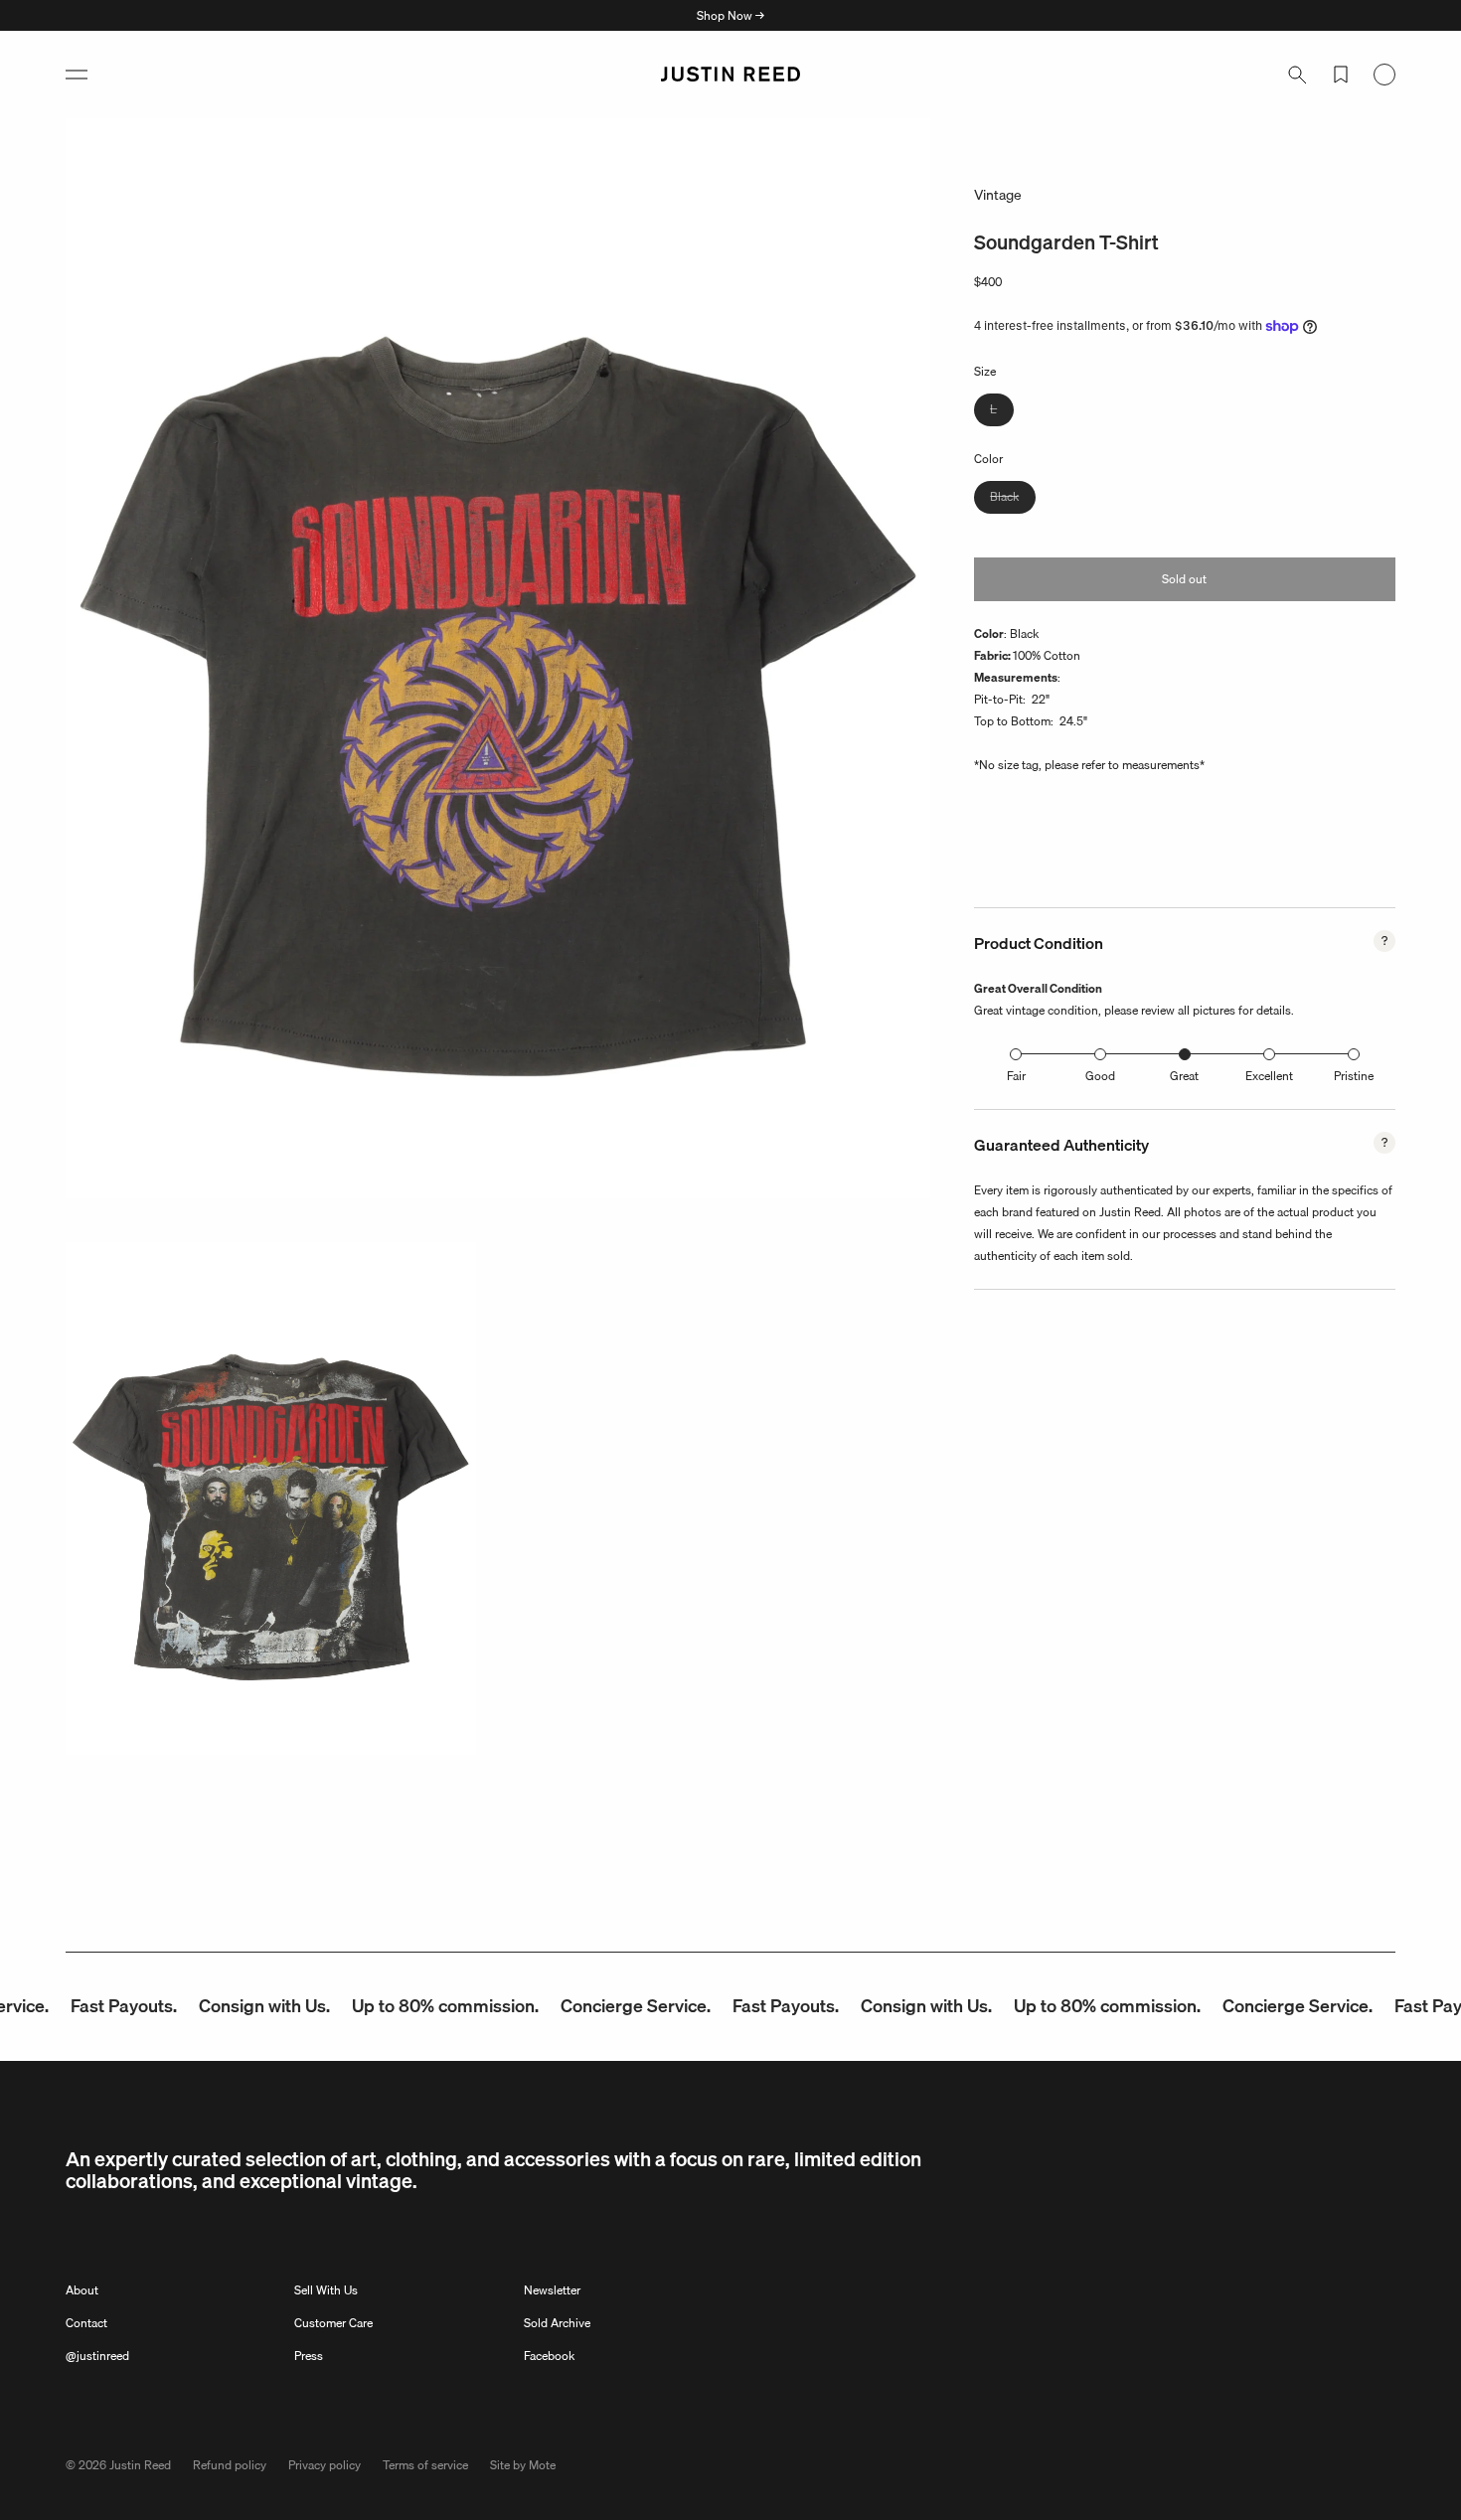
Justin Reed (140, 2465)
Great (1184, 1076)
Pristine (1354, 1076)
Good (1100, 1076)
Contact (86, 2323)
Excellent (1269, 1076)
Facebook (549, 2356)
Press (309, 2356)
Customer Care (333, 2323)
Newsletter (552, 2290)
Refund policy (230, 2465)
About (82, 2290)
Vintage (998, 195)
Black (1013, 500)
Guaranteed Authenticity (1061, 1145)
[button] (77, 75)
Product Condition (1039, 943)
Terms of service (425, 2465)
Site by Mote (523, 2465)
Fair (1016, 1076)
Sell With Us (326, 2290)
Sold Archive (557, 2323)
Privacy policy (325, 2465)
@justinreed (97, 2356)
